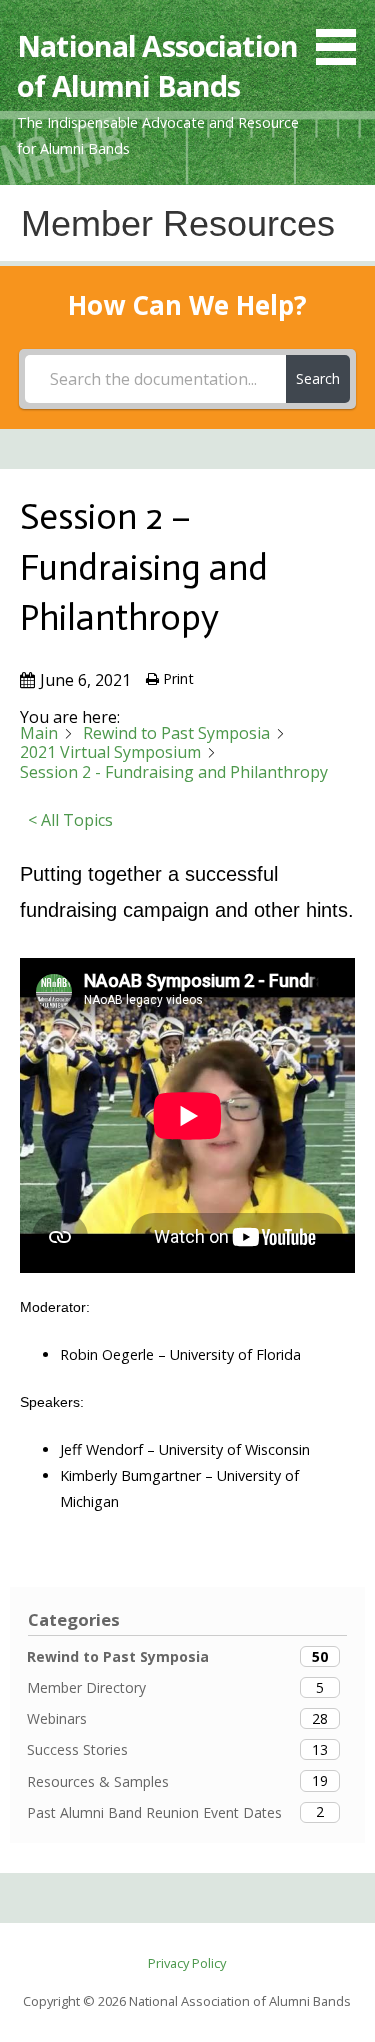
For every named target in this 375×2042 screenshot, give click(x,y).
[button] (343, 36)
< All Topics (70, 820)
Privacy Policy (187, 1963)
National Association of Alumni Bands (157, 65)
